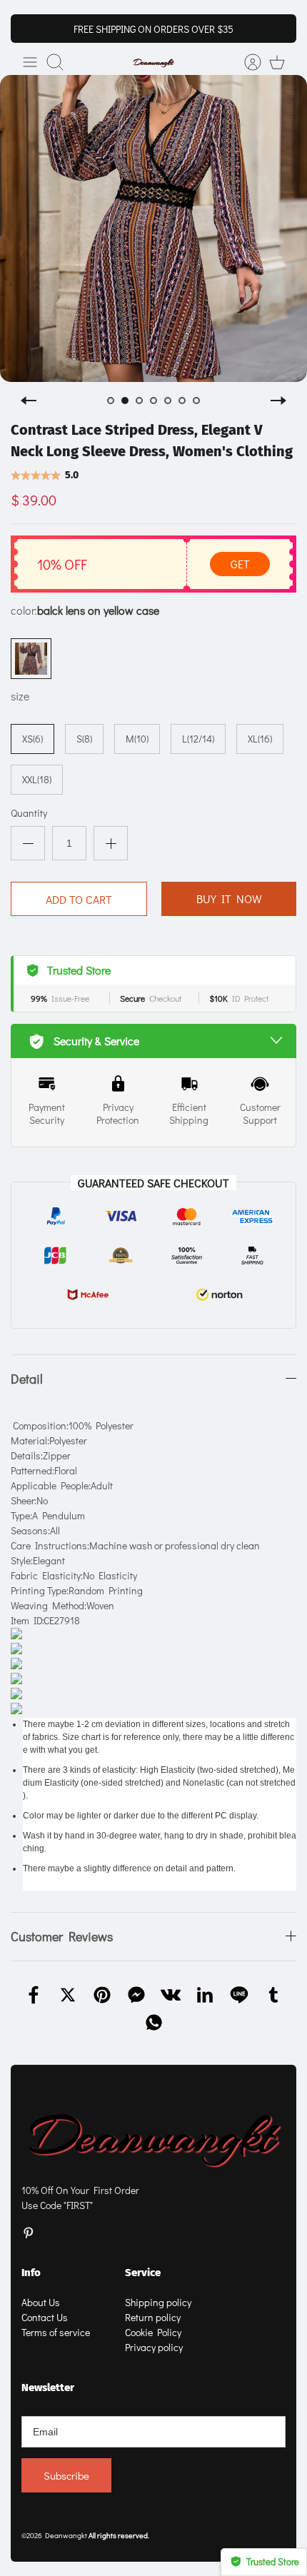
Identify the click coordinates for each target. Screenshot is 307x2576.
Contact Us (45, 2317)
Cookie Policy (153, 2332)
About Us (41, 2302)
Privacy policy (154, 2347)
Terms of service (56, 2332)
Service (143, 2273)
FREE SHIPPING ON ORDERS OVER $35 (153, 29)
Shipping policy (158, 2302)
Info (31, 2273)
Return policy (153, 2317)
